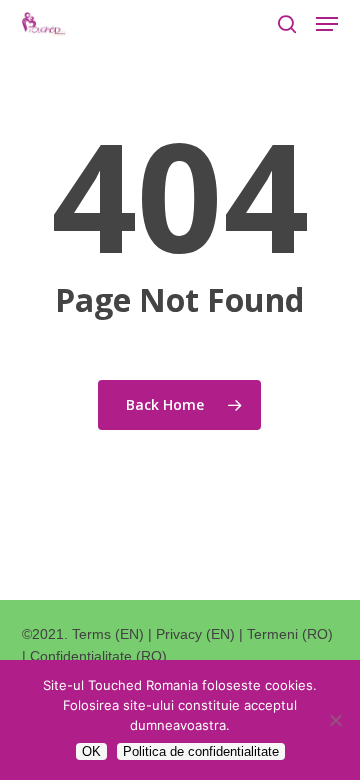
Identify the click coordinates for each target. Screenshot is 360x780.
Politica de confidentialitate (201, 751)
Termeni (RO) (290, 634)
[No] (335, 720)
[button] (327, 24)
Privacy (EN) (195, 634)
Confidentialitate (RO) (98, 656)
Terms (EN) (108, 634)
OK (91, 751)
